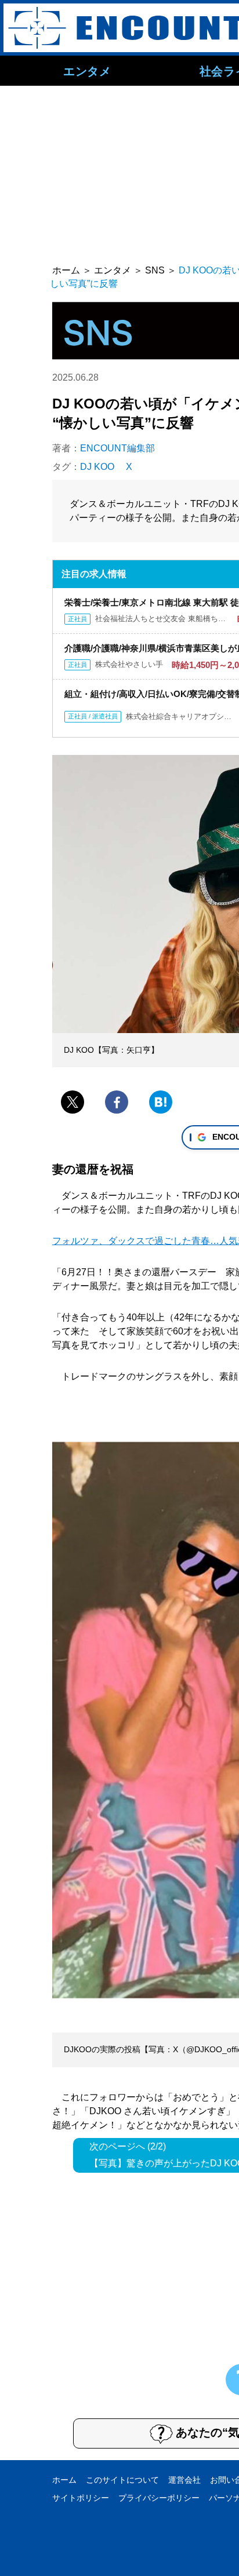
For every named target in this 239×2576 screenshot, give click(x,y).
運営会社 (184, 2480)
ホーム (64, 2480)
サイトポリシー (81, 2498)
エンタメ (87, 71)
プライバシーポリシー (159, 2498)
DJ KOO (97, 467)
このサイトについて (122, 2480)
